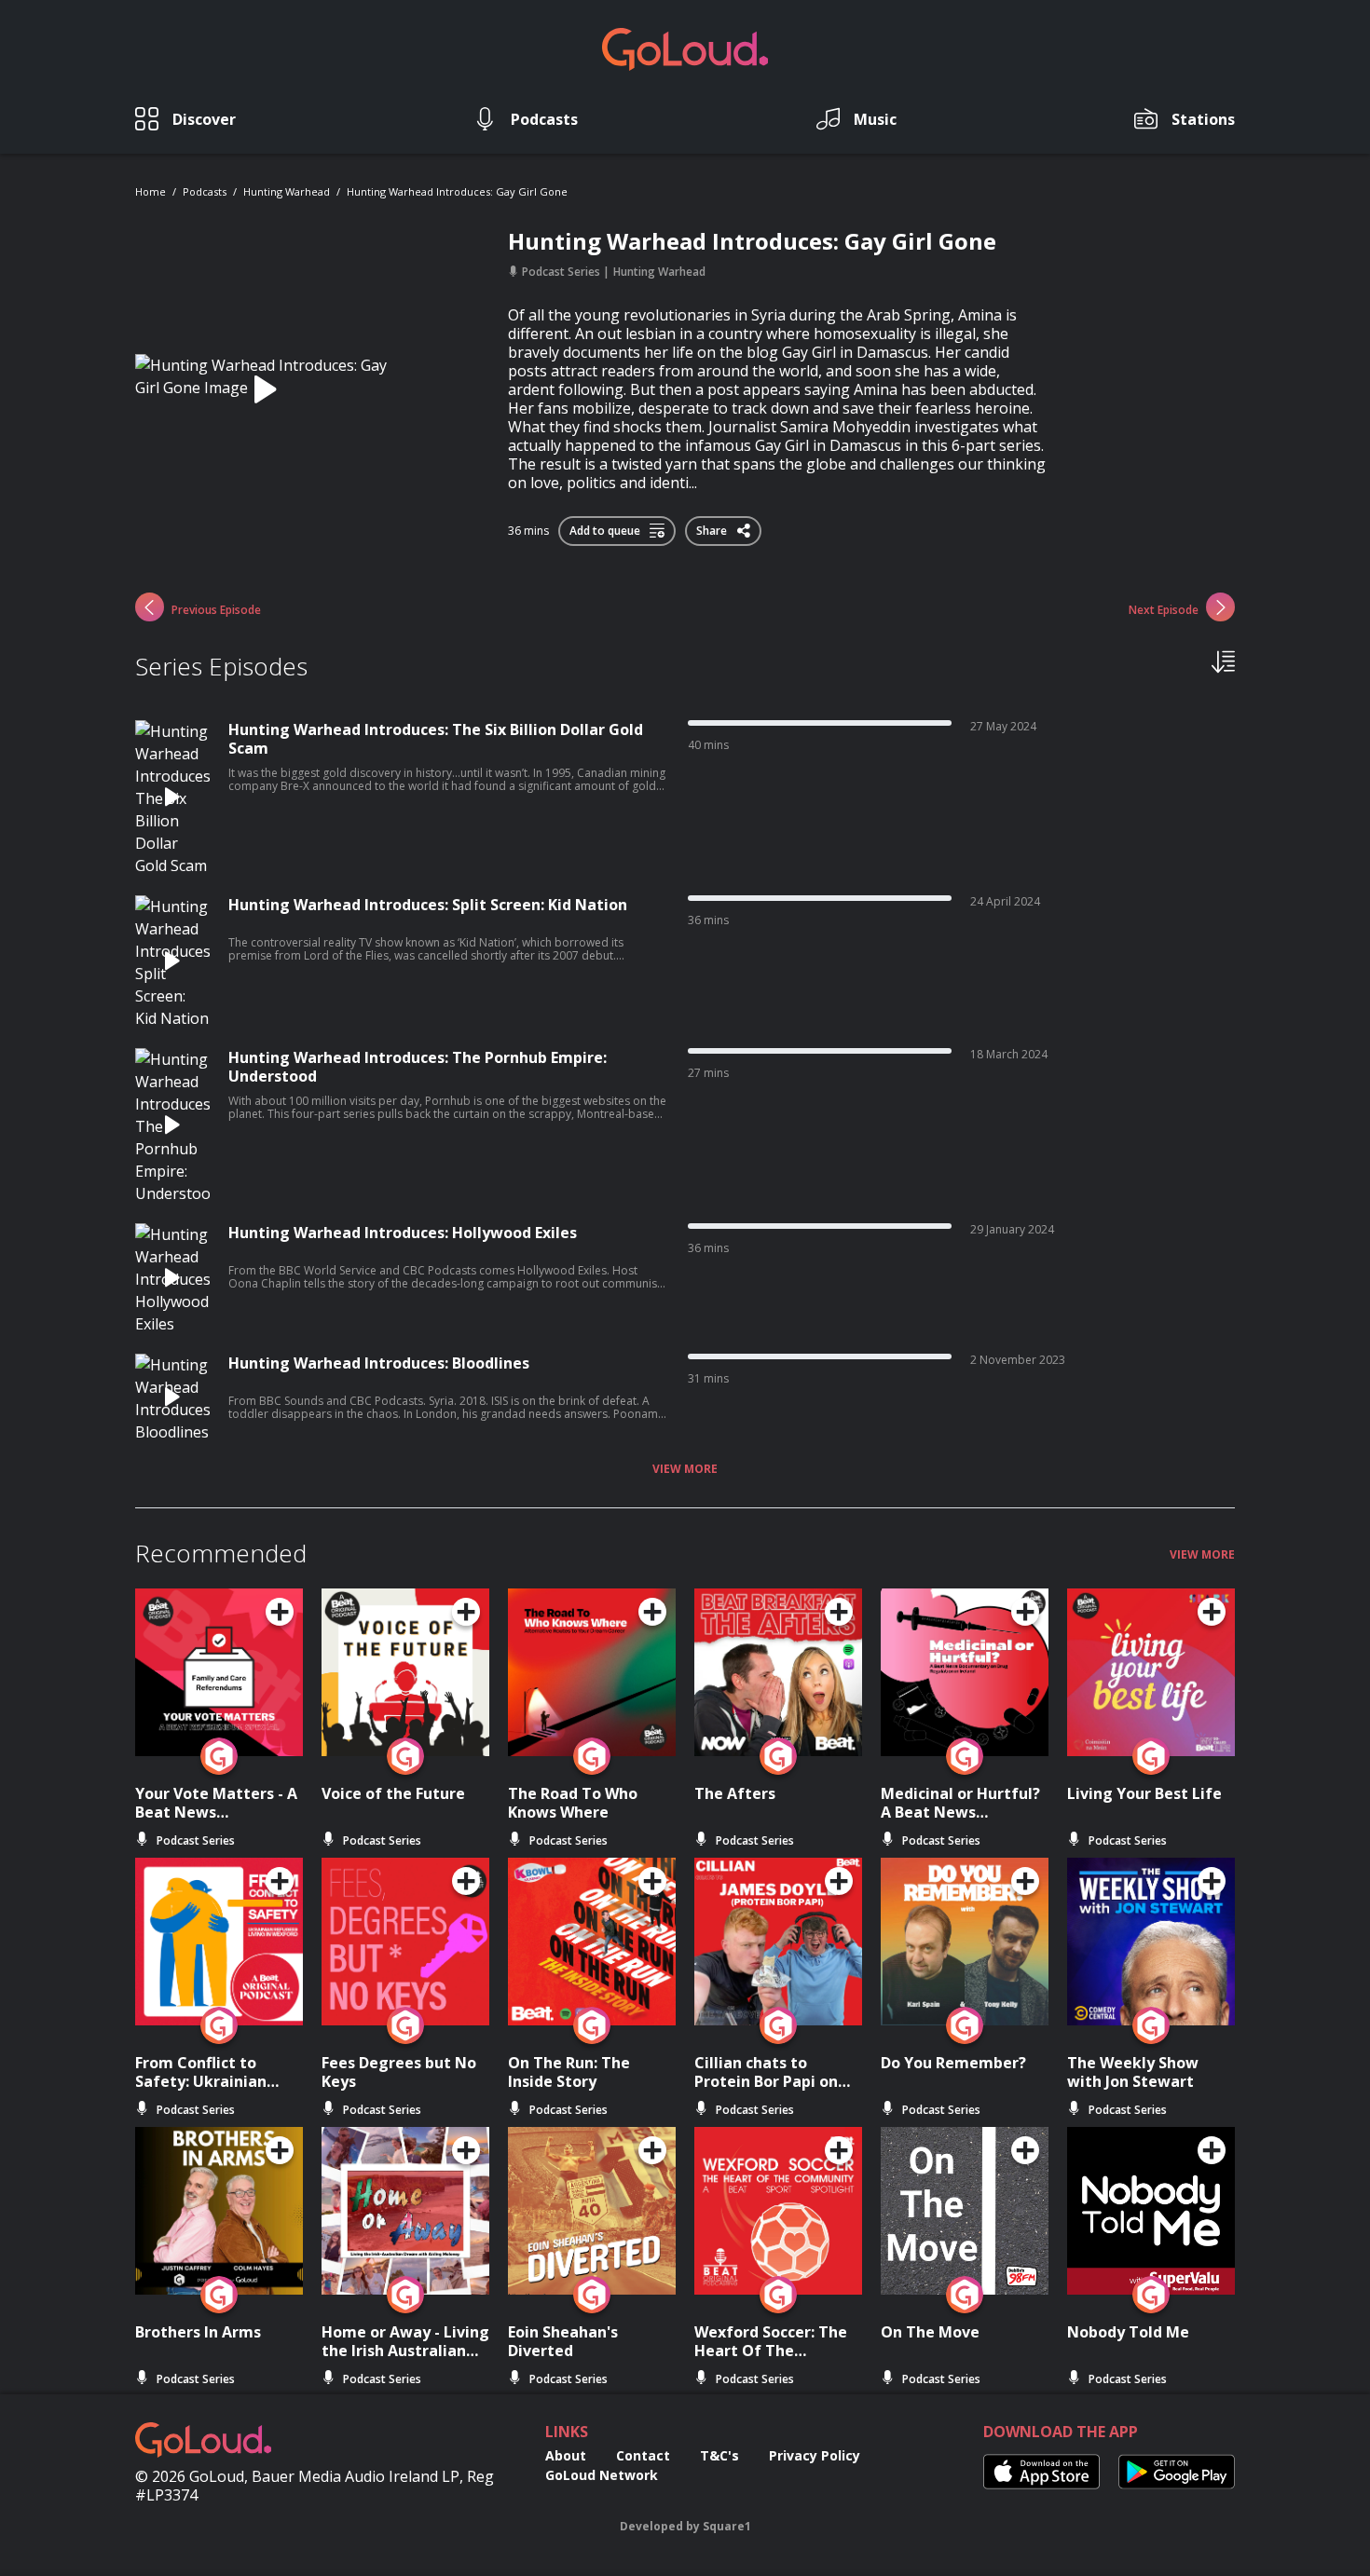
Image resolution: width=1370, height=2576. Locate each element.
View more (685, 1469)
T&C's (719, 2455)
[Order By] (1223, 661)
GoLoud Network (602, 2475)
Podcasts (205, 191)
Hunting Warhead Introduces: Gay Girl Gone (457, 191)
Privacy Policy (815, 2455)
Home (151, 191)
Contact (643, 2455)
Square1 (727, 2526)
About (566, 2455)
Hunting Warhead (287, 191)
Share (713, 527)
